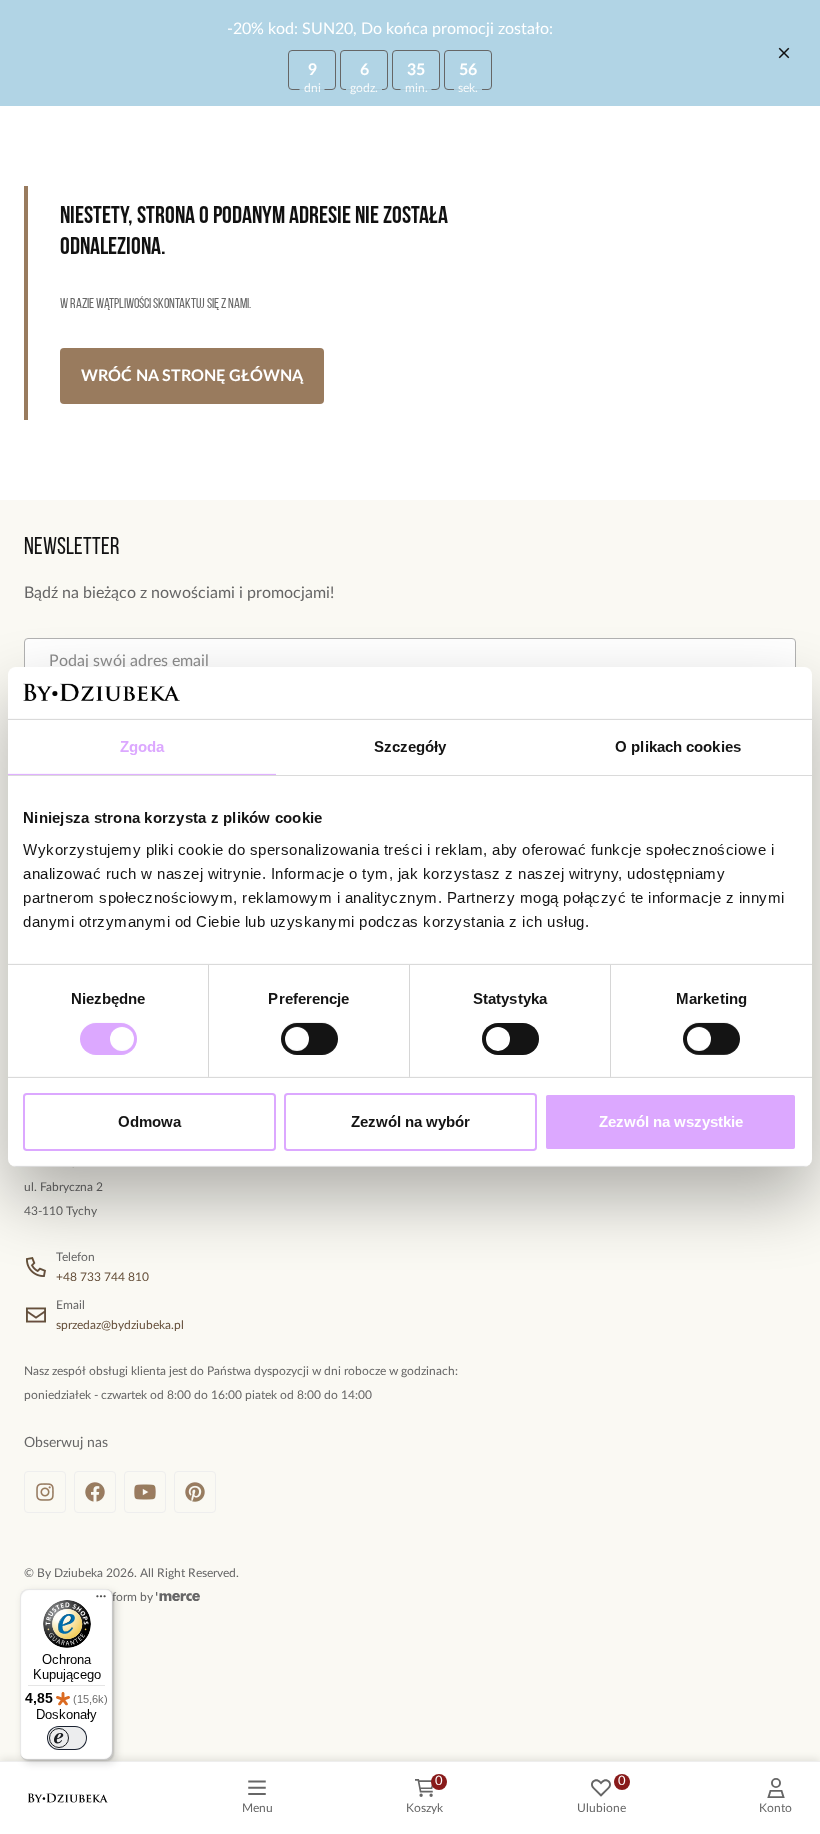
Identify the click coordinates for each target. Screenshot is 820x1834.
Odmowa (149, 1121)
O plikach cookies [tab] (678, 746)
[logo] (68, 1798)
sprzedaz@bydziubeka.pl (120, 1325)
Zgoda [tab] (142, 746)
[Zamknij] (784, 53)
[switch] (309, 1039)
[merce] (178, 1597)
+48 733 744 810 (102, 1277)
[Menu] (101, 1601)
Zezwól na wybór (410, 1121)
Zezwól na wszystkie (671, 1121)
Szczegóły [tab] (410, 746)
